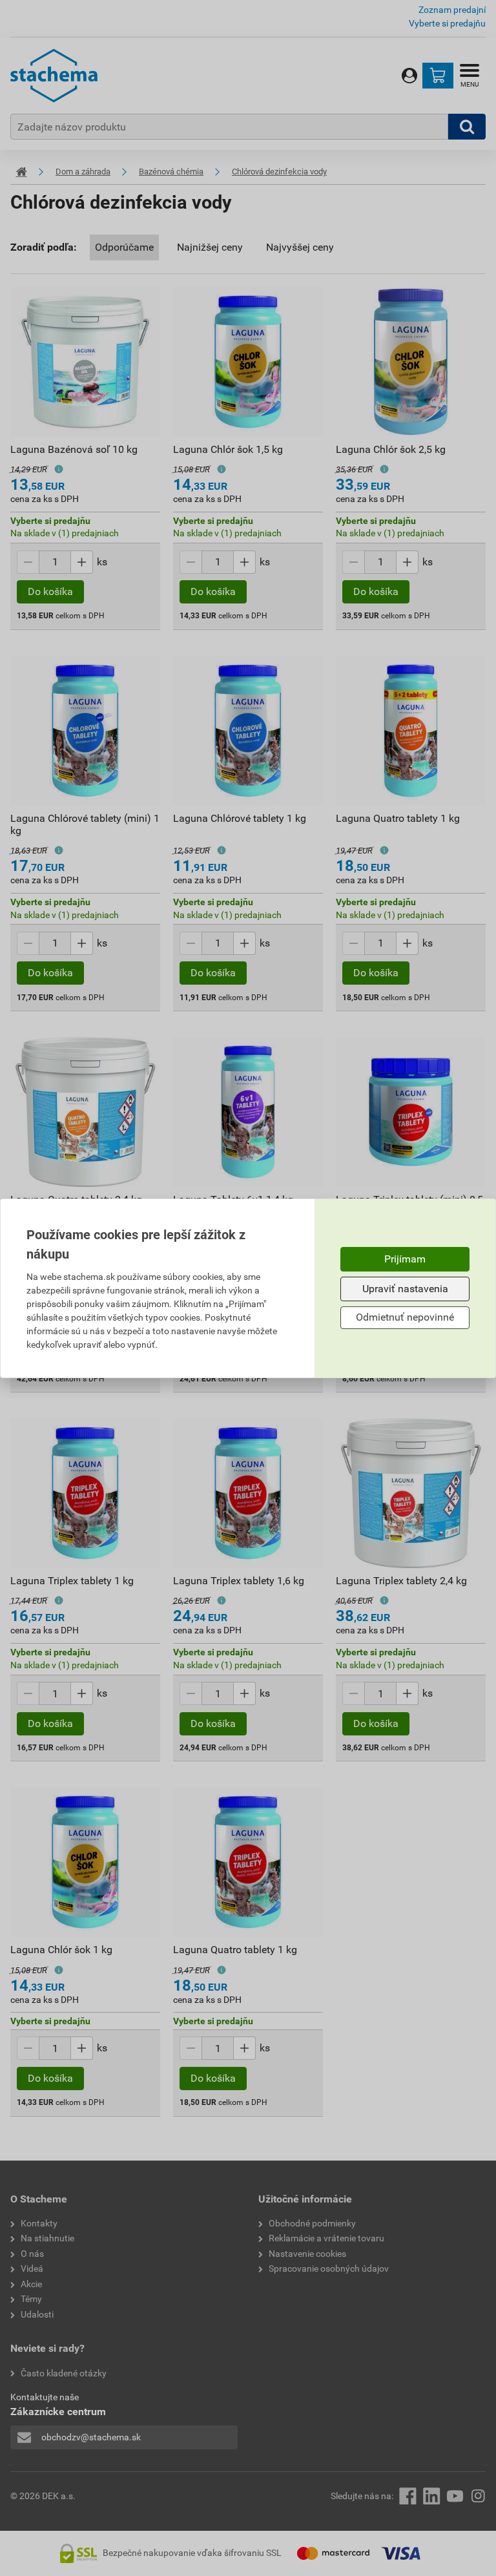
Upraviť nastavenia (405, 1289)
